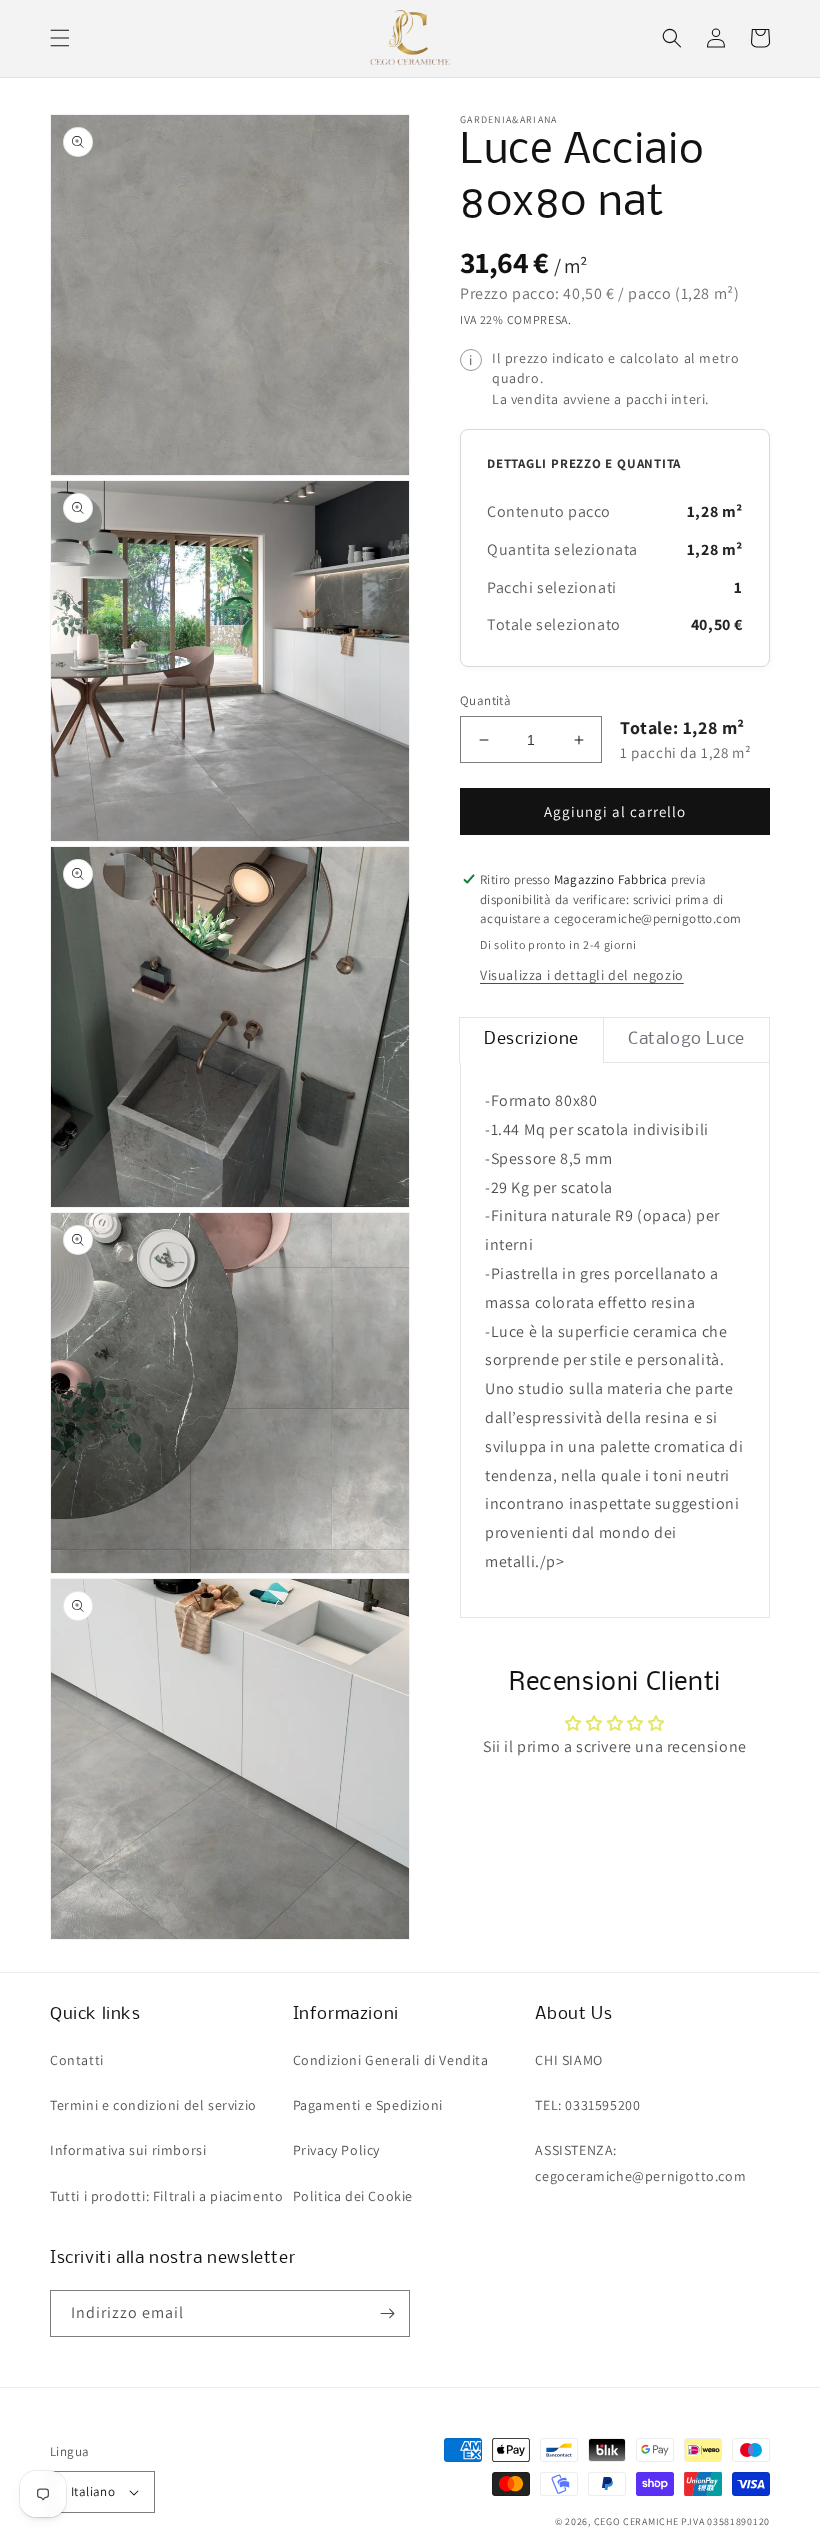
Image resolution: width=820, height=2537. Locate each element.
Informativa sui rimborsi (128, 2150)
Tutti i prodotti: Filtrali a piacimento (166, 2196)
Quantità (485, 700)
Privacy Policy (336, 2150)
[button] (60, 38)
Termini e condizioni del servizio (153, 2105)
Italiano (93, 2491)
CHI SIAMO (568, 2060)
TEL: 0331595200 (587, 2105)
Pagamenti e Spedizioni (368, 2105)
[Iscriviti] (387, 2313)
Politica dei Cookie (353, 2196)
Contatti (77, 2060)
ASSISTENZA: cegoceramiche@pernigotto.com (640, 2162)
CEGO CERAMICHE (636, 2521)
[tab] (531, 1040)
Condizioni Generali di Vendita (391, 2060)
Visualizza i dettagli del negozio (582, 975)
